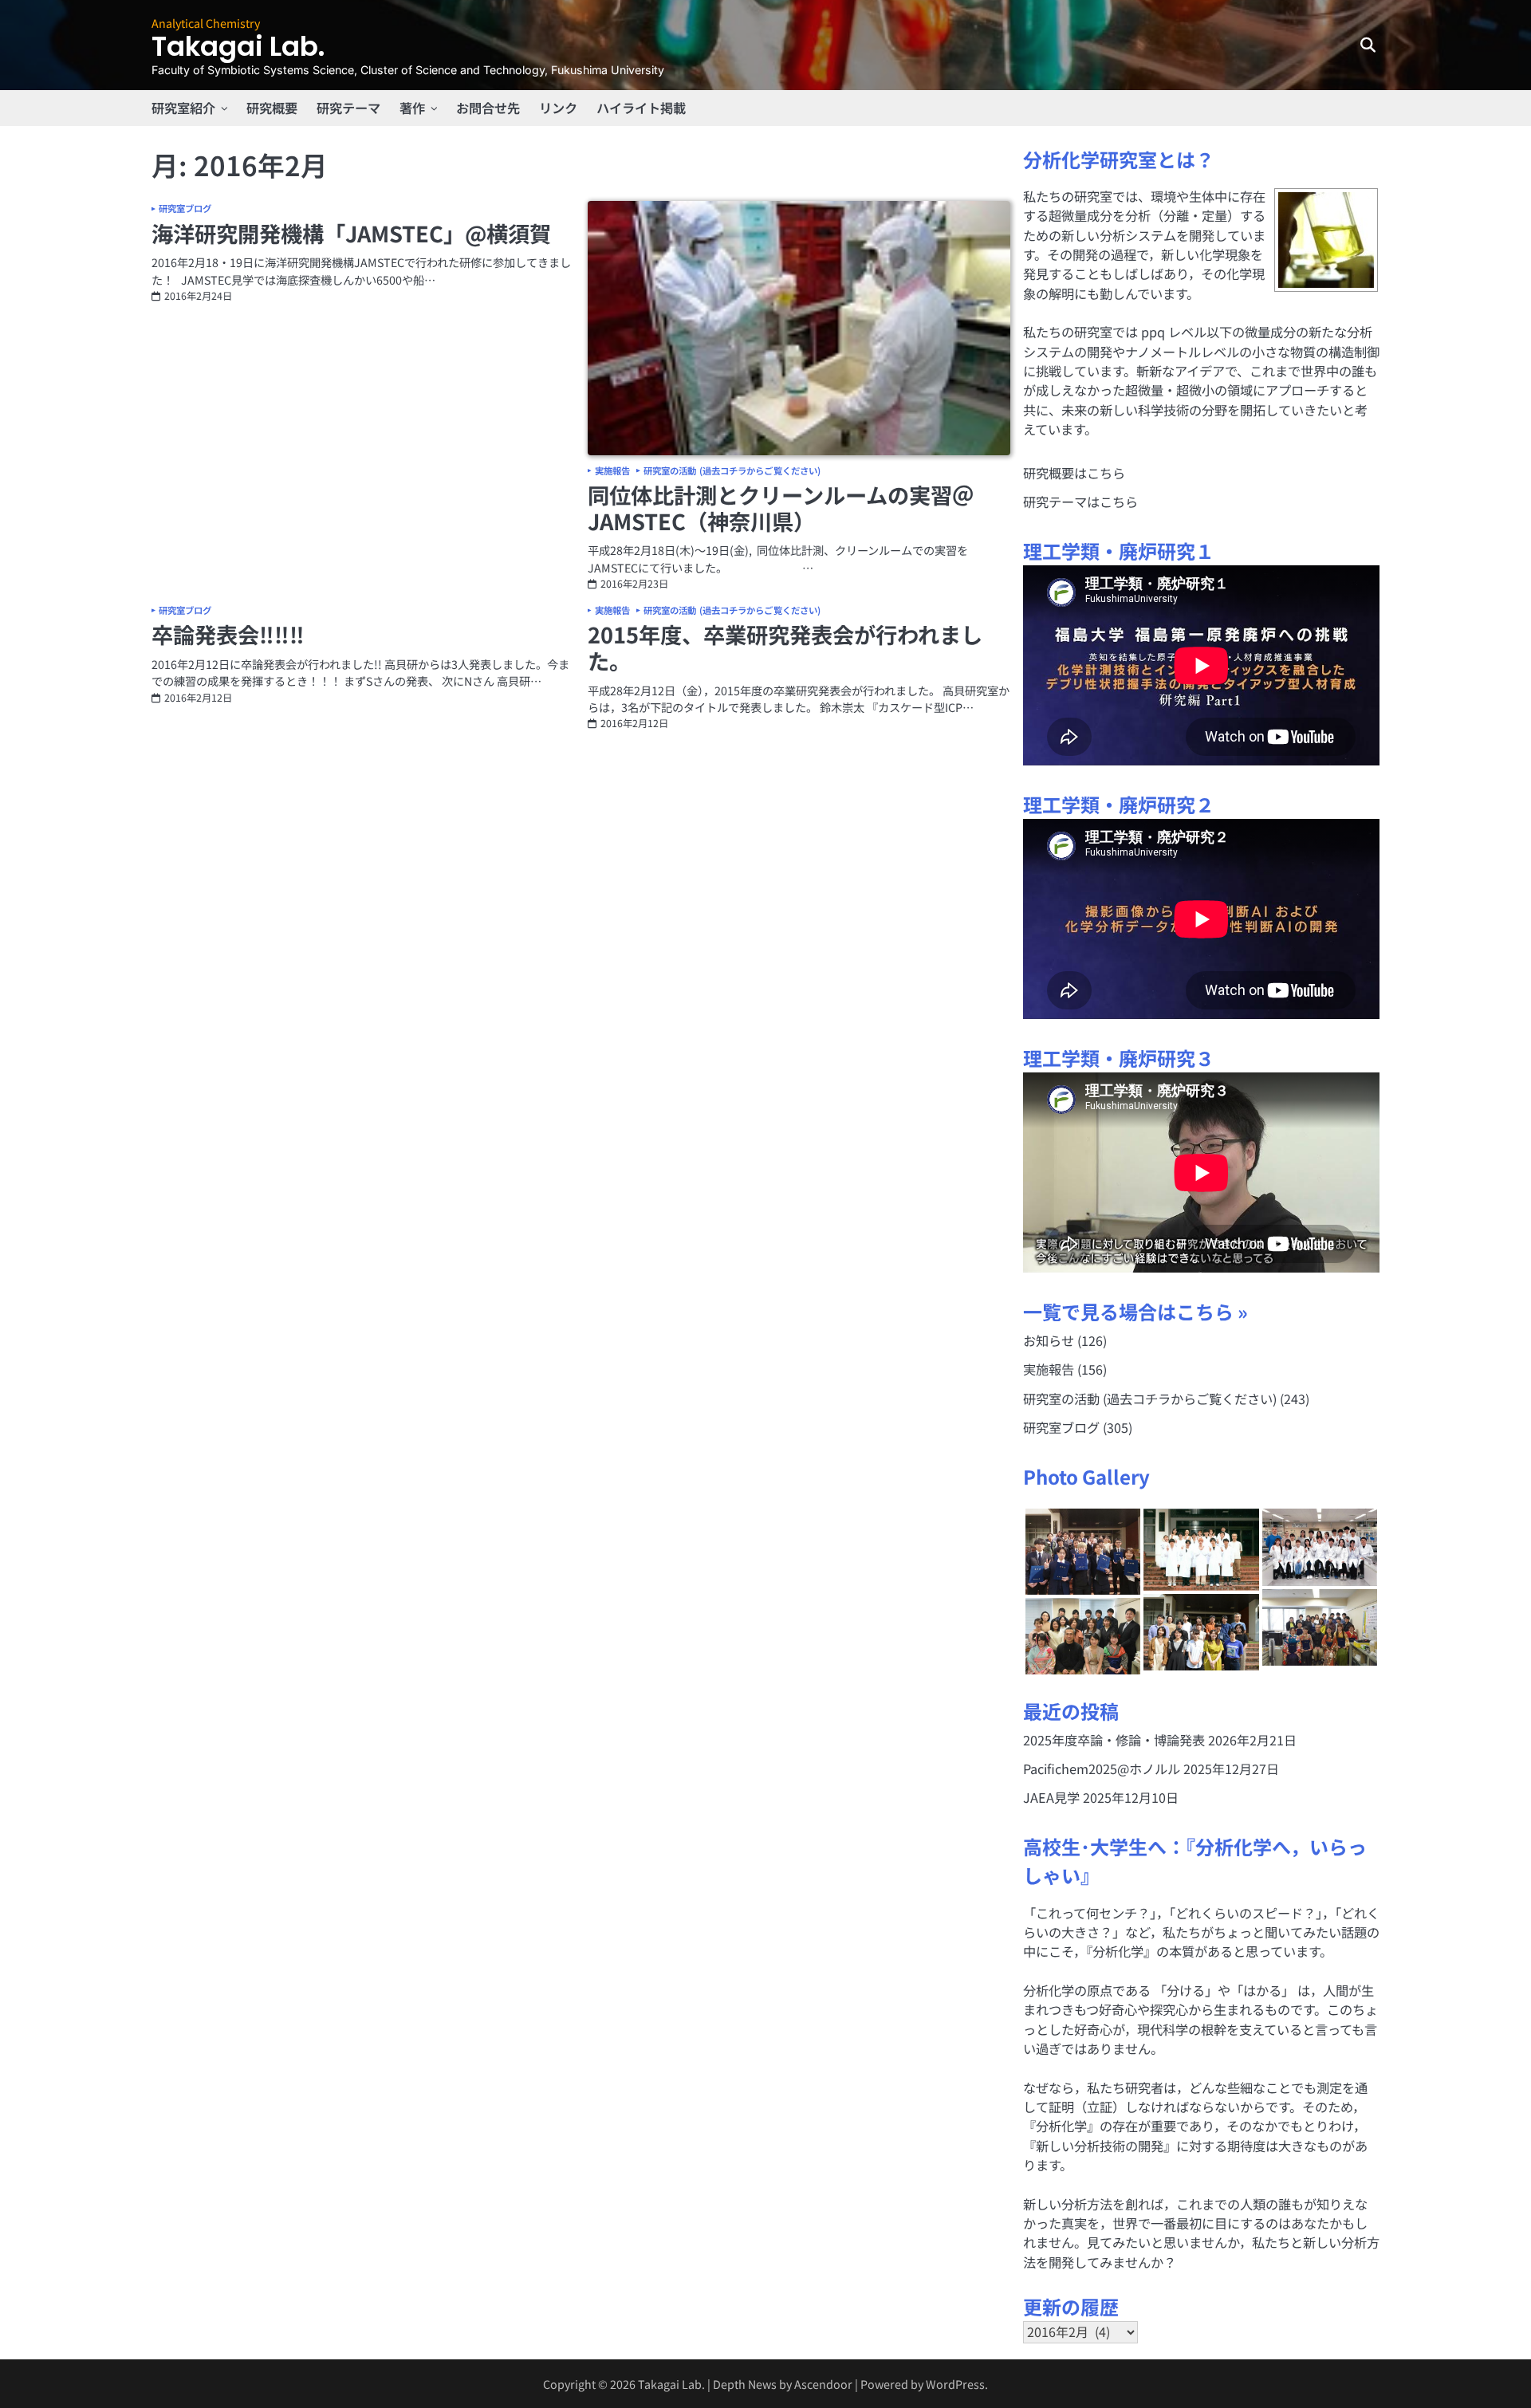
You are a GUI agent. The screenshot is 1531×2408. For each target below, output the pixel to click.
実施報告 (612, 471)
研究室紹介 (183, 108)
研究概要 (272, 108)
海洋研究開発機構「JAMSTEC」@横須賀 (351, 233)
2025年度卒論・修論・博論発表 (1114, 1740)
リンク (558, 108)
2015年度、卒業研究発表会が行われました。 (785, 647)
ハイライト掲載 (641, 108)
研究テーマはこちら (1080, 502)
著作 (412, 108)
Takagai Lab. (238, 47)
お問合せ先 (488, 108)
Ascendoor (823, 2384)
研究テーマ (348, 108)
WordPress (955, 2384)
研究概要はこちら (1074, 473)
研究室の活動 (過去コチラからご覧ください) (732, 471)
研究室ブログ (185, 209)
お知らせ (1049, 1340)
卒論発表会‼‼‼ (228, 634)
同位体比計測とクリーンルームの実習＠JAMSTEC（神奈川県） (781, 508)
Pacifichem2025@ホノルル (1102, 1769)
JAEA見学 (1051, 1797)
